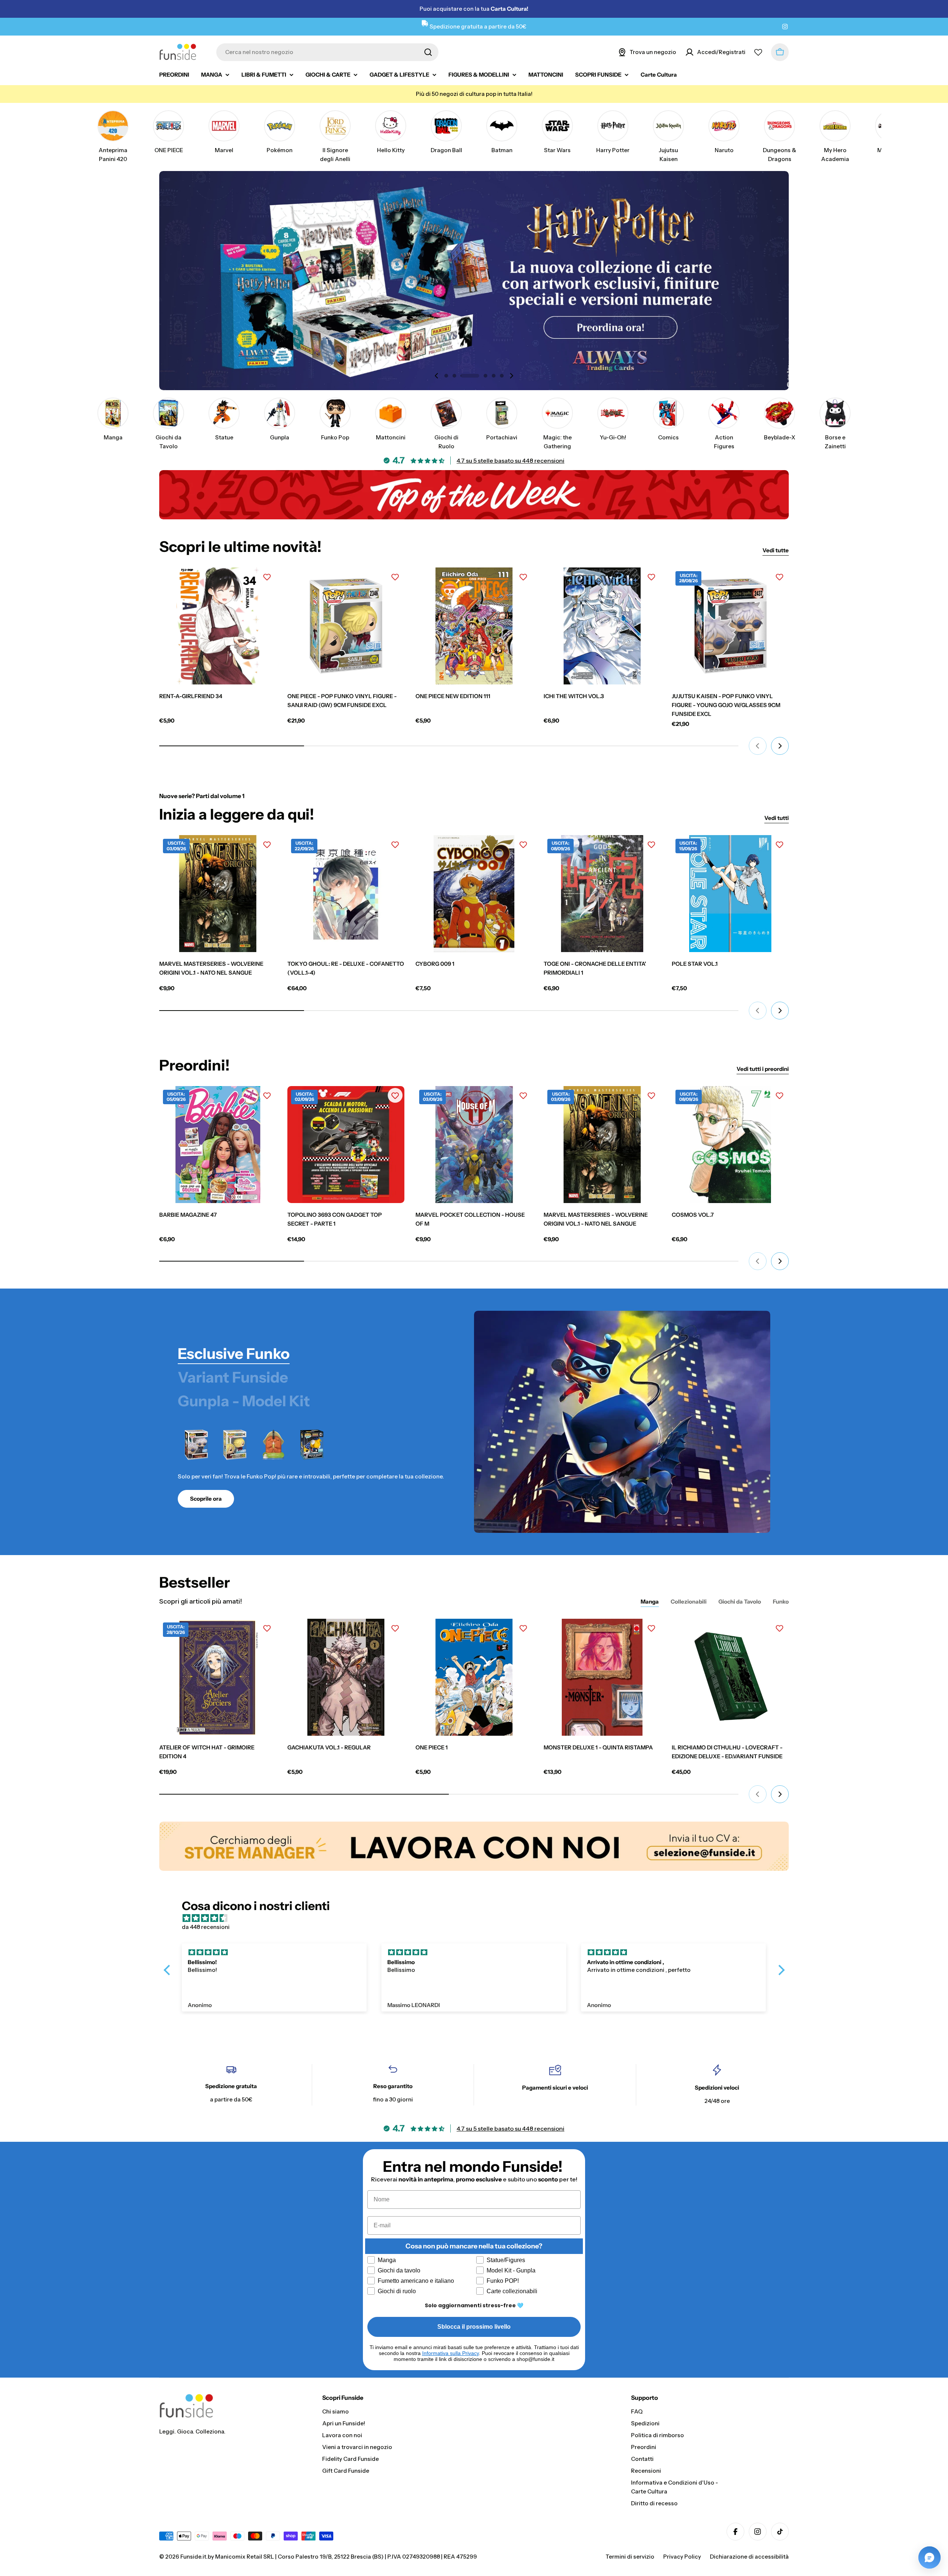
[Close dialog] (612, 1219)
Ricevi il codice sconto (548, 1371)
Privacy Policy (503, 1393)
